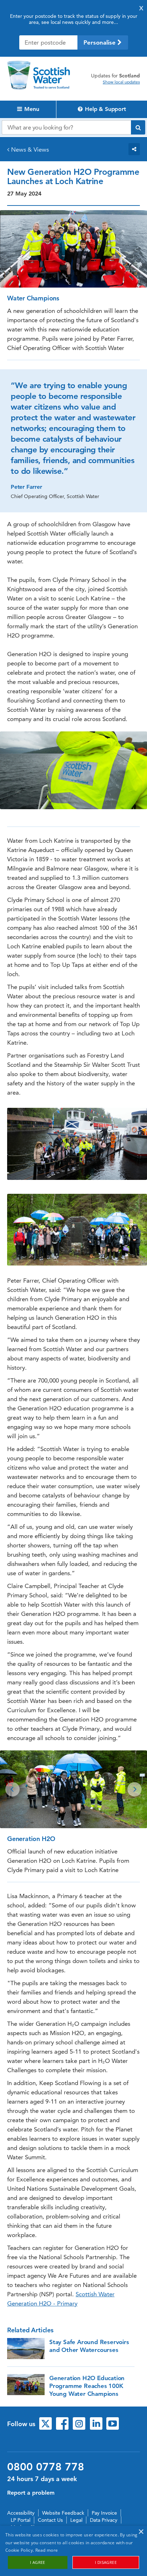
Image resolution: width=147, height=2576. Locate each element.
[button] (12, 1789)
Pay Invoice (104, 2513)
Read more (47, 2550)
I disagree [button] (106, 2562)
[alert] (73, 2551)
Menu (31, 109)
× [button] (141, 2532)
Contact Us (50, 2520)
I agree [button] (38, 2562)
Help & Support (105, 109)
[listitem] (73, 1789)
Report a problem (31, 2493)
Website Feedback (63, 2513)
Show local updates (121, 82)
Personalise (100, 42)
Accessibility (21, 2513)
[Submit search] (138, 127)
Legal (76, 2520)
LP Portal (21, 2520)
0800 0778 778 (46, 2467)
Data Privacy (104, 2520)
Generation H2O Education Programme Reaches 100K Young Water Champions (87, 2386)
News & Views (30, 149)
